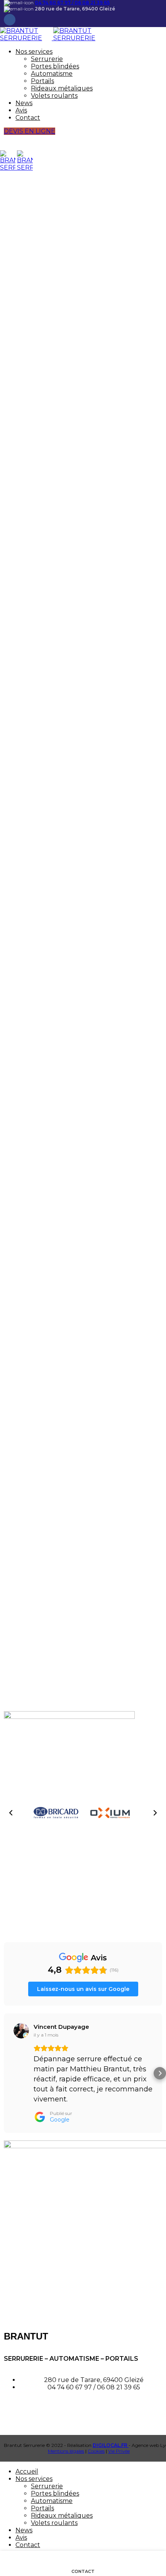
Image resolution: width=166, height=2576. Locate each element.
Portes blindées (55, 66)
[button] (11, 1813)
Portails (42, 81)
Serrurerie (47, 59)
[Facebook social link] (10, 20)
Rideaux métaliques (62, 88)
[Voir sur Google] (21, 2031)
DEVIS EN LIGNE (30, 131)
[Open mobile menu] (83, 143)
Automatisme (52, 74)
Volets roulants (54, 96)
